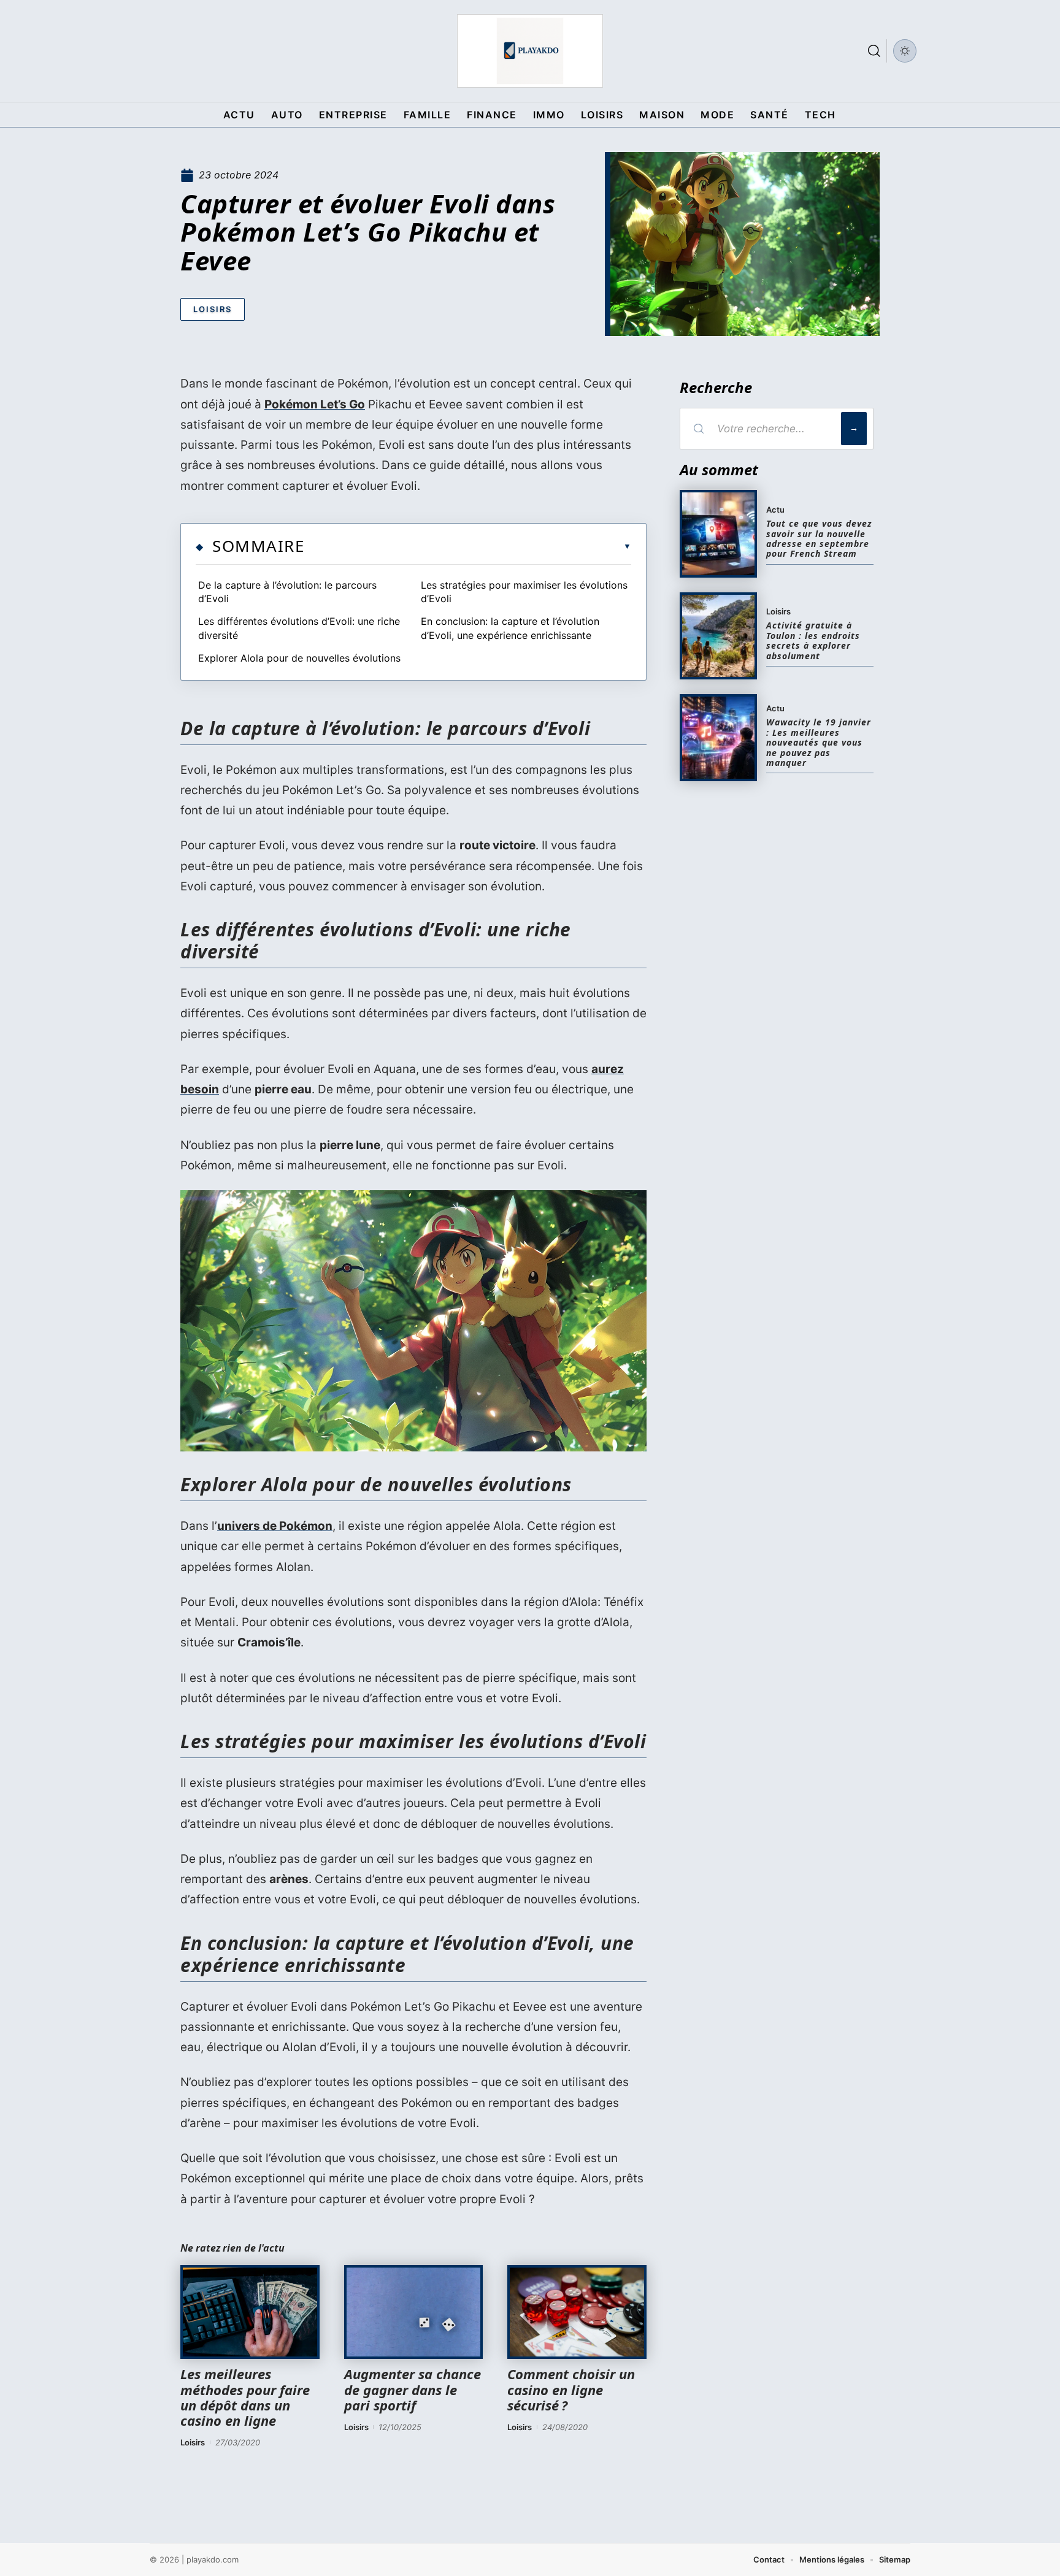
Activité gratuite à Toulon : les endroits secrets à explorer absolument (813, 640)
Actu (775, 510)
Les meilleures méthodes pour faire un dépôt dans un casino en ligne (245, 2397)
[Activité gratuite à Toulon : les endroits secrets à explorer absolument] (718, 636)
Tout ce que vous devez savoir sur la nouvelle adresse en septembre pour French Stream (819, 538)
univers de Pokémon (275, 1526)
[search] (874, 51)
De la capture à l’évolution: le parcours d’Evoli (287, 592)
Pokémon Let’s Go (315, 404)
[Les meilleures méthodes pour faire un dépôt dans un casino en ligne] (250, 2312)
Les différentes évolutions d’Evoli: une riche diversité (299, 628)
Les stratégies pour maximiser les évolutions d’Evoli (524, 592)
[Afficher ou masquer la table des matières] (468, 546)
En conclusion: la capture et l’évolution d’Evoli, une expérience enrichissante (510, 628)
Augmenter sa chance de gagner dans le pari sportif (413, 2389)
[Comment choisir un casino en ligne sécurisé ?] (577, 2312)
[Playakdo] (530, 51)
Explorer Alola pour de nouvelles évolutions (299, 658)
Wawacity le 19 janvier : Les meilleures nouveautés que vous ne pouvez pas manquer (819, 742)
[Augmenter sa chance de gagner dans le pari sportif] (414, 2312)
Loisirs (213, 309)
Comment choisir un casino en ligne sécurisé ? (571, 2389)
